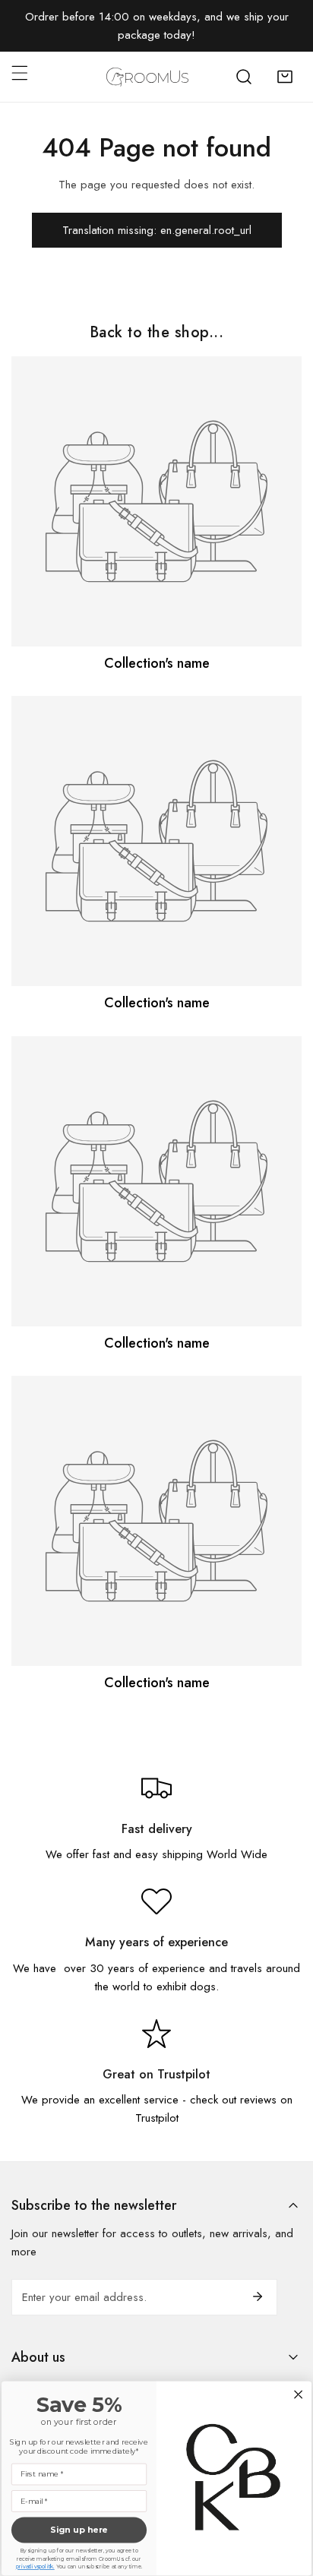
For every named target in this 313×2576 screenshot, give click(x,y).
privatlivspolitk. (35, 2567)
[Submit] (258, 2296)
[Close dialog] (299, 2394)
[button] (285, 77)
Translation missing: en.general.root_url (157, 230)
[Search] (244, 77)
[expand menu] (20, 73)
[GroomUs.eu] (147, 77)
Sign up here (79, 2530)
